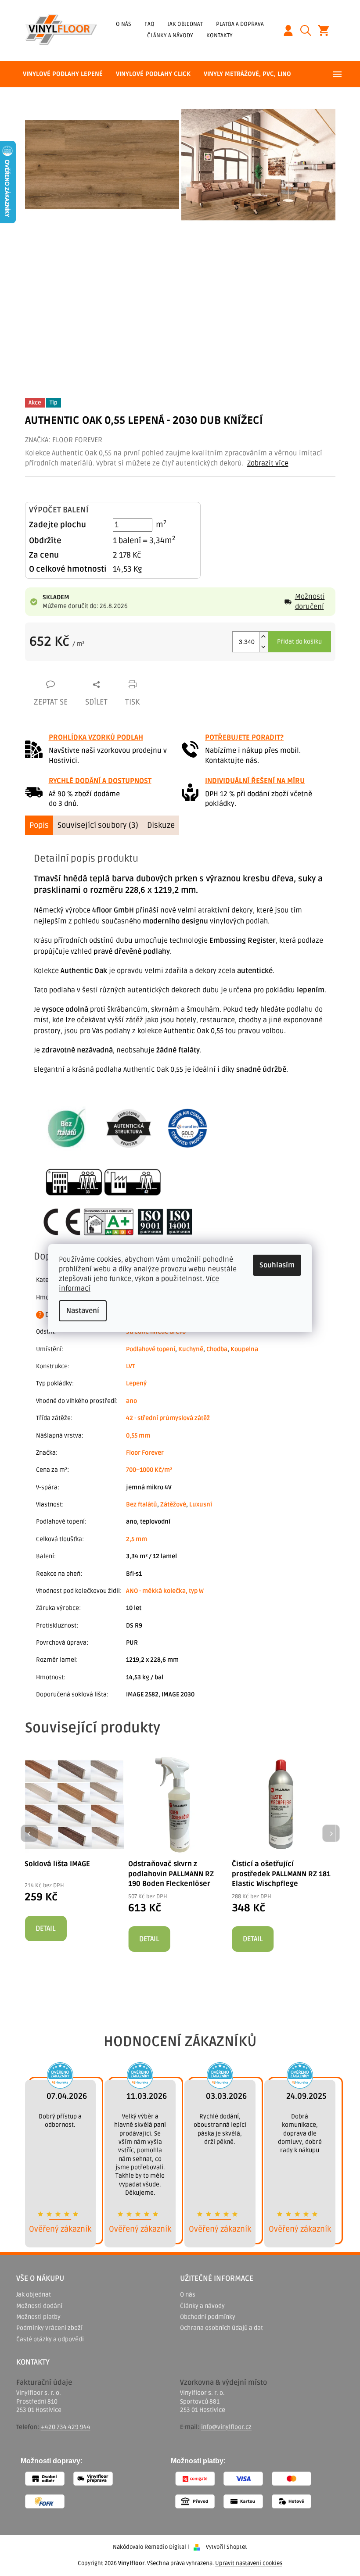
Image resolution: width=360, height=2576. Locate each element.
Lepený (136, 1383)
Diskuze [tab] (161, 825)
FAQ (149, 24)
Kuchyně (191, 1349)
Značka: (64, 440)
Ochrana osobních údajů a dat (221, 2328)
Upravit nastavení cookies (249, 2563)
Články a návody (170, 36)
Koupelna (244, 1349)
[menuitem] (63, 74)
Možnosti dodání (39, 2306)
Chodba (217, 1349)
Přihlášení (292, 30)
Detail (45, 1928)
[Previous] (29, 1833)
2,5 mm (137, 1539)
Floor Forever (145, 1453)
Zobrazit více (268, 463)
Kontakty (220, 36)
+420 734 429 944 (66, 2427)
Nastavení (83, 1311)
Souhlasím (277, 1265)
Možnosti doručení (310, 601)
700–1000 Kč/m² (149, 1470)
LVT (131, 1366)
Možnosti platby (38, 2317)
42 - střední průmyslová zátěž (168, 1418)
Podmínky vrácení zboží (49, 2328)
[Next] (331, 1833)
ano (131, 1401)
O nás (124, 24)
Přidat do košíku (299, 642)
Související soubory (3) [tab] (98, 825)
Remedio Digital (165, 2547)
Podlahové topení (151, 1349)
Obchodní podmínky (208, 2317)
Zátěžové (173, 1504)
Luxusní (201, 1504)
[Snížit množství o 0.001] (263, 647)
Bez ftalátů (142, 1504)
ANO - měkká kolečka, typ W (165, 1591)
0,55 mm (138, 1436)
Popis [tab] (39, 825)
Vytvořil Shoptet (227, 2547)
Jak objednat (185, 24)
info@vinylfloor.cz (226, 2427)
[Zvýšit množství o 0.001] (263, 637)
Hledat (309, 30)
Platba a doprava (240, 24)
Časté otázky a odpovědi (50, 2339)
